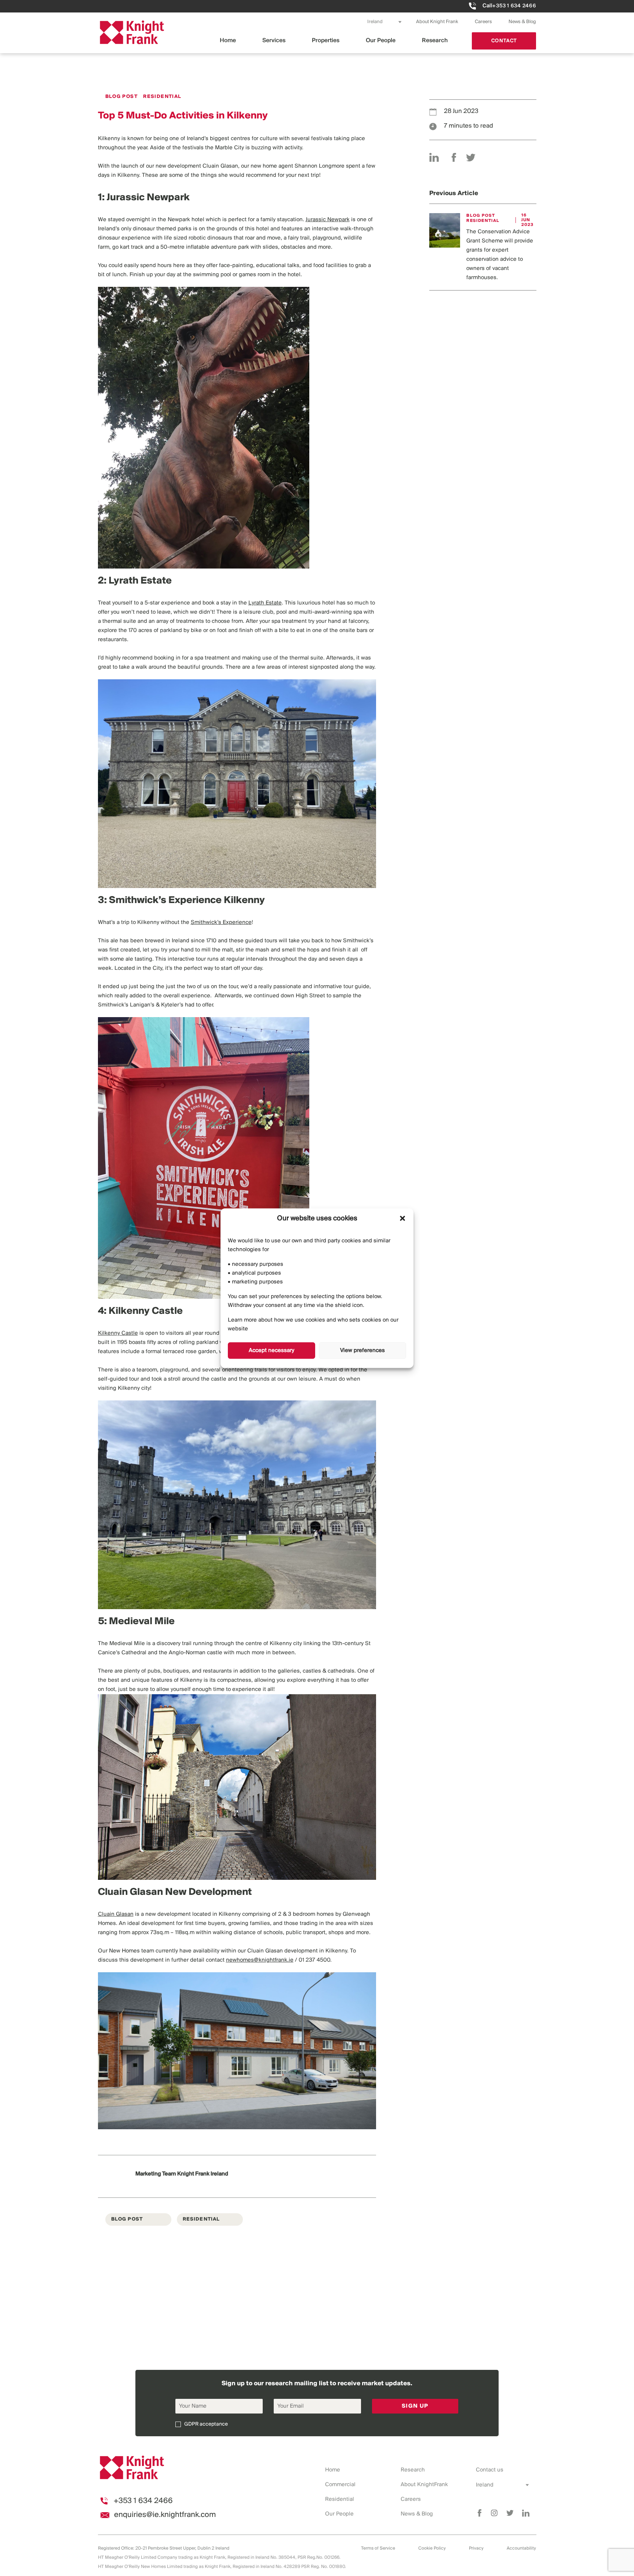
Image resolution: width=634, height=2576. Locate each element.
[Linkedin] (526, 2513)
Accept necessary (272, 1351)
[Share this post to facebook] (454, 157)
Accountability (521, 2548)
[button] (402, 1218)
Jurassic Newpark (328, 220)
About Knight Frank (437, 22)
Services (274, 41)
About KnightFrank (424, 2485)
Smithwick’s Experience (221, 922)
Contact (504, 41)
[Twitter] (510, 2513)
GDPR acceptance (206, 2424)
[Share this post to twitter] (471, 157)
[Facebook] (480, 2513)
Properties (326, 41)
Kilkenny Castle (118, 1333)
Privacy (476, 2548)
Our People (381, 41)
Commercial (340, 2485)
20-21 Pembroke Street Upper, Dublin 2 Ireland (182, 2548)
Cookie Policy (432, 2548)
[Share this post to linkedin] (434, 157)
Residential (340, 2499)
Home (228, 41)
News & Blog (522, 22)
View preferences (362, 1351)
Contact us (490, 2470)
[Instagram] (494, 2513)
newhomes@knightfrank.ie (260, 1960)
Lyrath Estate (265, 603)
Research (435, 41)
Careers (483, 22)
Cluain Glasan (116, 1914)
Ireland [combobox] (375, 22)
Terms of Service (378, 2548)
